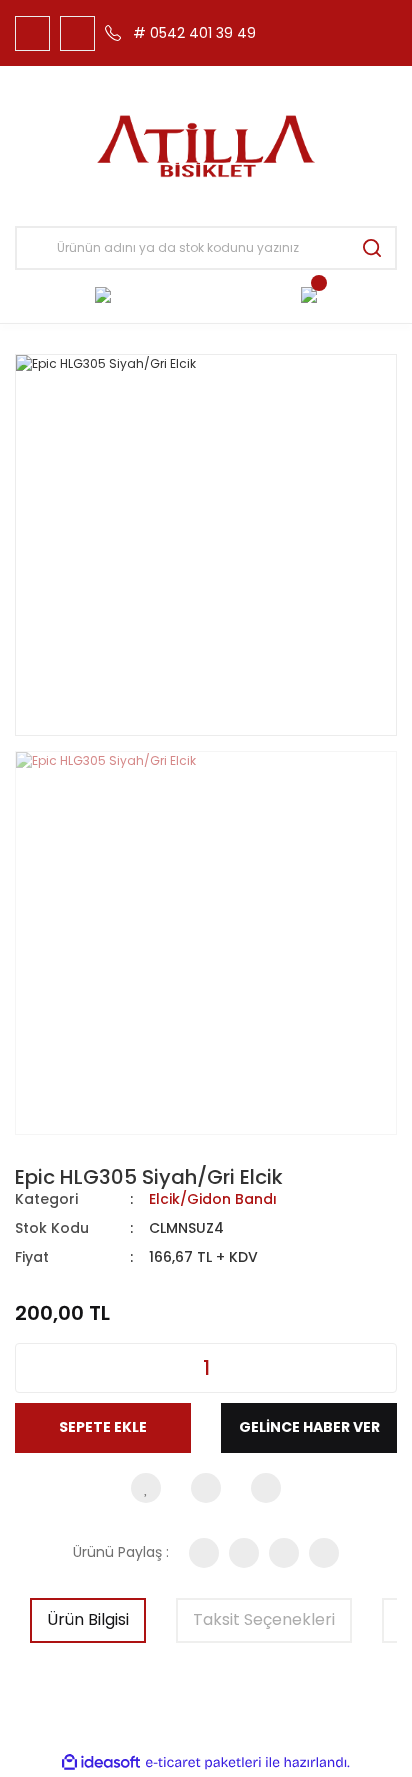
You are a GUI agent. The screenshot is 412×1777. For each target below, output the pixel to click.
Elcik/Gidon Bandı (213, 1199)
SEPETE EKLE (103, 1427)
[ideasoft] (101, 1762)
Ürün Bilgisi (88, 1619)
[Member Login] (103, 294)
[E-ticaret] (203, 1763)
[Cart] (309, 294)
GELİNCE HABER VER (309, 1427)
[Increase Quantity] (381, 1368)
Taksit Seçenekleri (264, 1619)
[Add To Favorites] (146, 1488)
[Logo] (206, 146)
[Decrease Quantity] (31, 1368)
